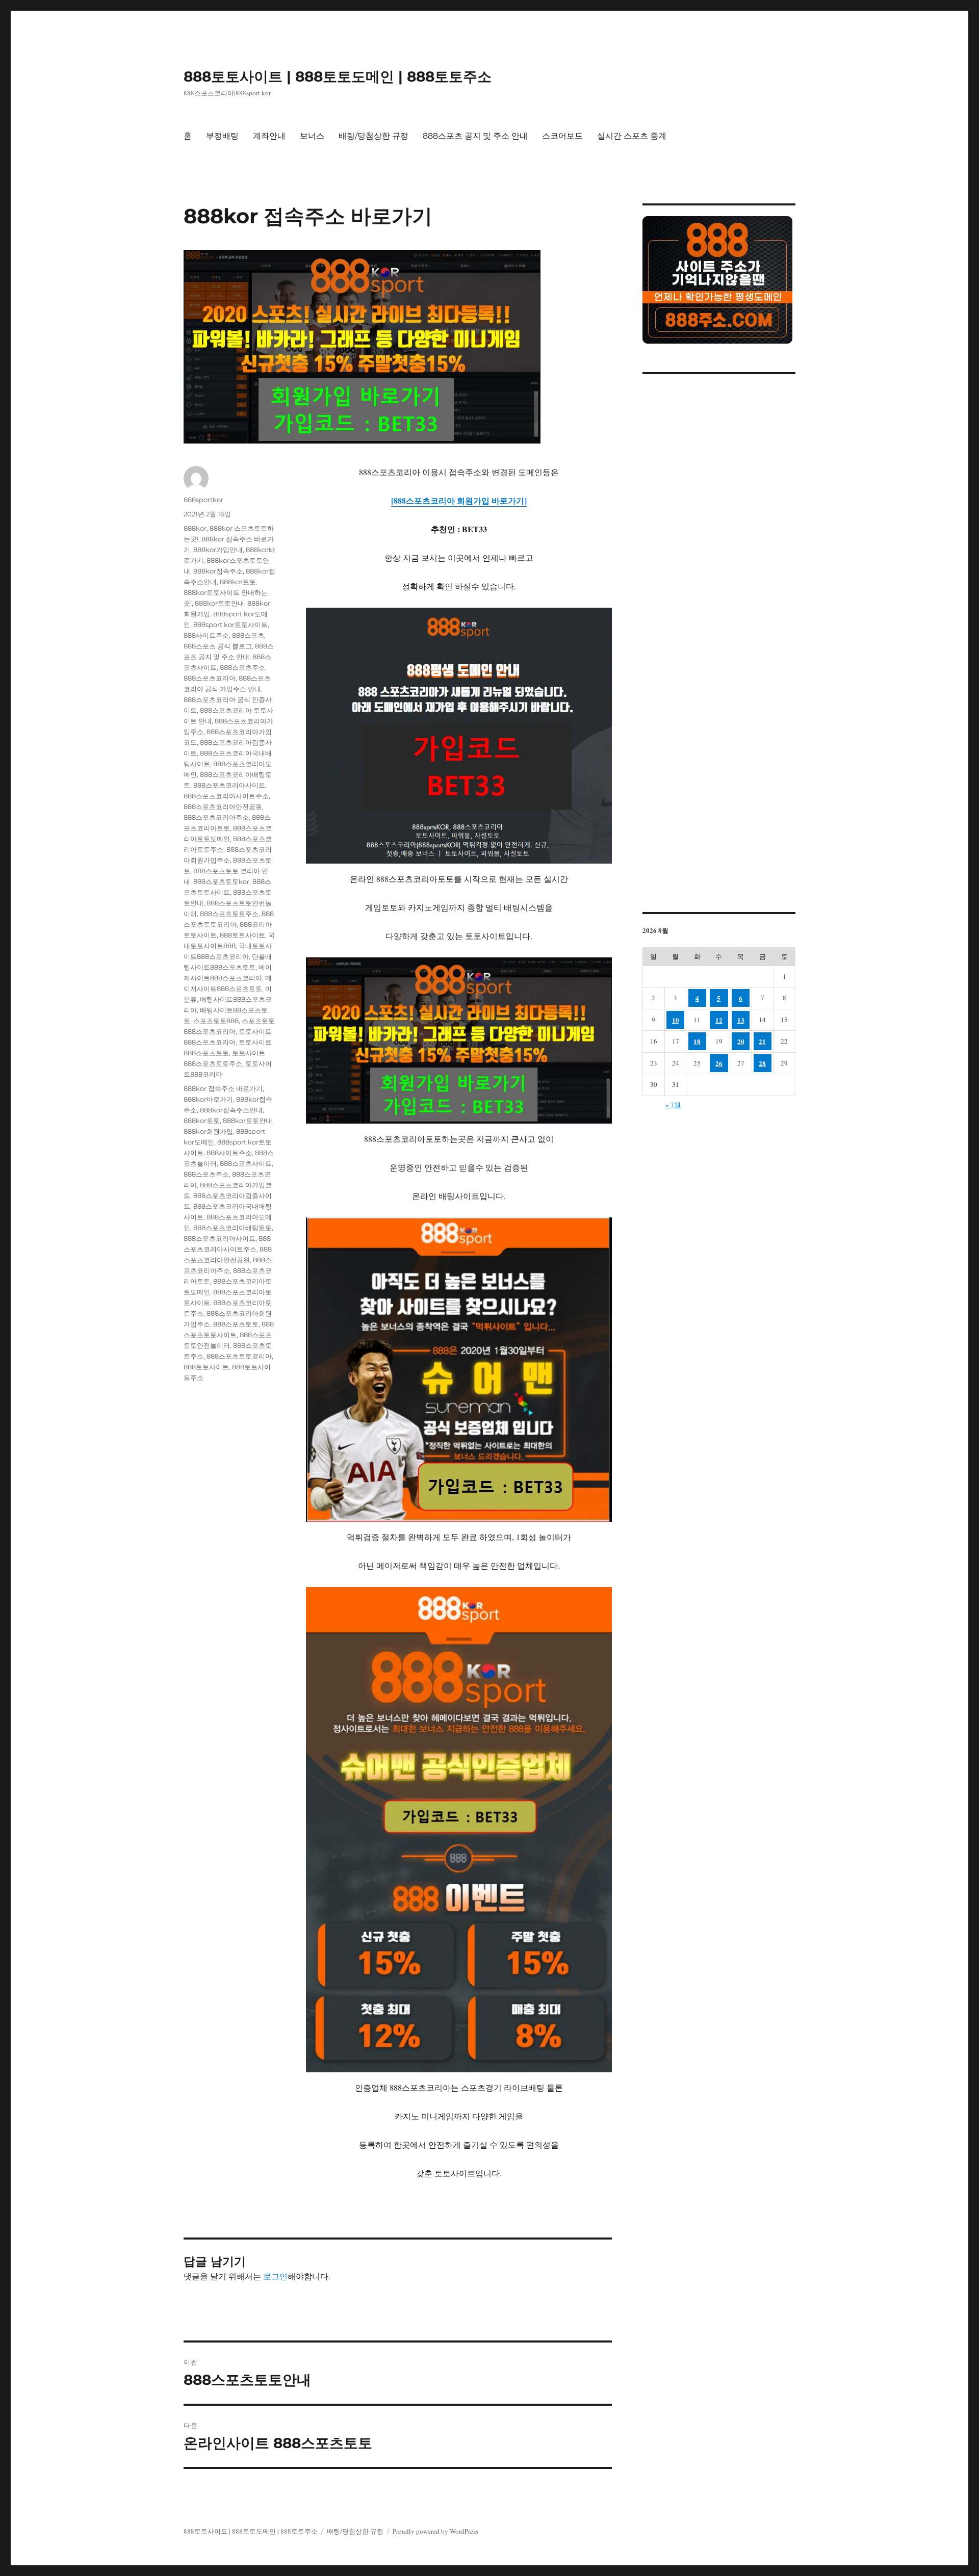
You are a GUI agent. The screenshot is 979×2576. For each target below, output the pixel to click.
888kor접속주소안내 (231, 1110)
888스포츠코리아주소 (216, 817)
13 (741, 1020)
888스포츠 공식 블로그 (218, 646)
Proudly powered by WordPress (435, 2531)
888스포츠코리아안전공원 (223, 806)
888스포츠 (248, 635)
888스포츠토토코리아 (239, 1356)
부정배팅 (222, 136)
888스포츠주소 (242, 667)
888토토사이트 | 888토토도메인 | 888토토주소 (338, 76)
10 (676, 1020)
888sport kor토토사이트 (230, 625)
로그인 (275, 2276)
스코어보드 (562, 136)
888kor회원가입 (208, 1131)
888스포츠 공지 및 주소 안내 (475, 136)
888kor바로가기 (208, 1099)
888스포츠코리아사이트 (229, 785)
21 (762, 1041)
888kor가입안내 (218, 550)
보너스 (312, 136)
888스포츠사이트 (246, 1163)
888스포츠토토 (236, 1324)
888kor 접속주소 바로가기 (223, 1088)
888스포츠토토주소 (229, 914)
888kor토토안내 (220, 603)
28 (762, 1063)
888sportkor (203, 500)
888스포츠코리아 (210, 678)
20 (741, 1041)
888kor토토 (238, 582)
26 (719, 1063)
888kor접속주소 (218, 571)
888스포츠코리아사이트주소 (226, 796)
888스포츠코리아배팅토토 (233, 1228)
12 (719, 1020)
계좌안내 (269, 136)
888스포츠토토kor (221, 881)
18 (697, 1041)
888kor (195, 528)
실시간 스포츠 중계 (632, 136)
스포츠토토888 (216, 1021)
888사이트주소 (206, 635)
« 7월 (673, 1105)
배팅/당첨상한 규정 (373, 136)
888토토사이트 (242, 935)
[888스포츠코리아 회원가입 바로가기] (459, 500)
